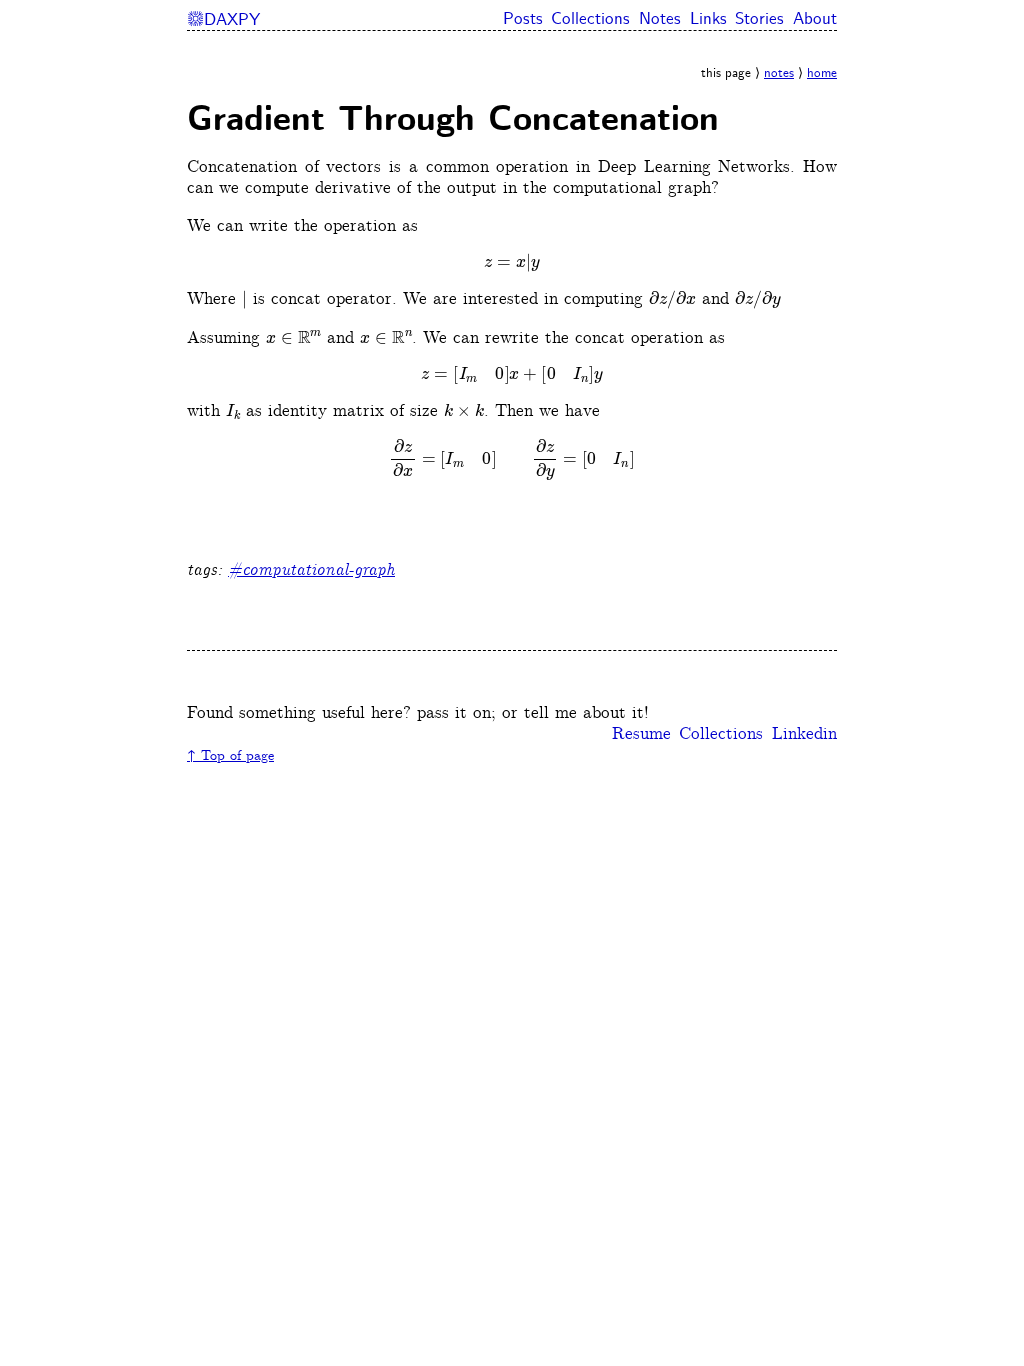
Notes (660, 19)
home (822, 73)
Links (708, 19)
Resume (641, 734)
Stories (759, 19)
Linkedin (804, 734)
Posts (523, 19)
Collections (590, 19)
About (815, 19)
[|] (244, 299)
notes (779, 73)
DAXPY (223, 20)
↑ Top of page (230, 756)
